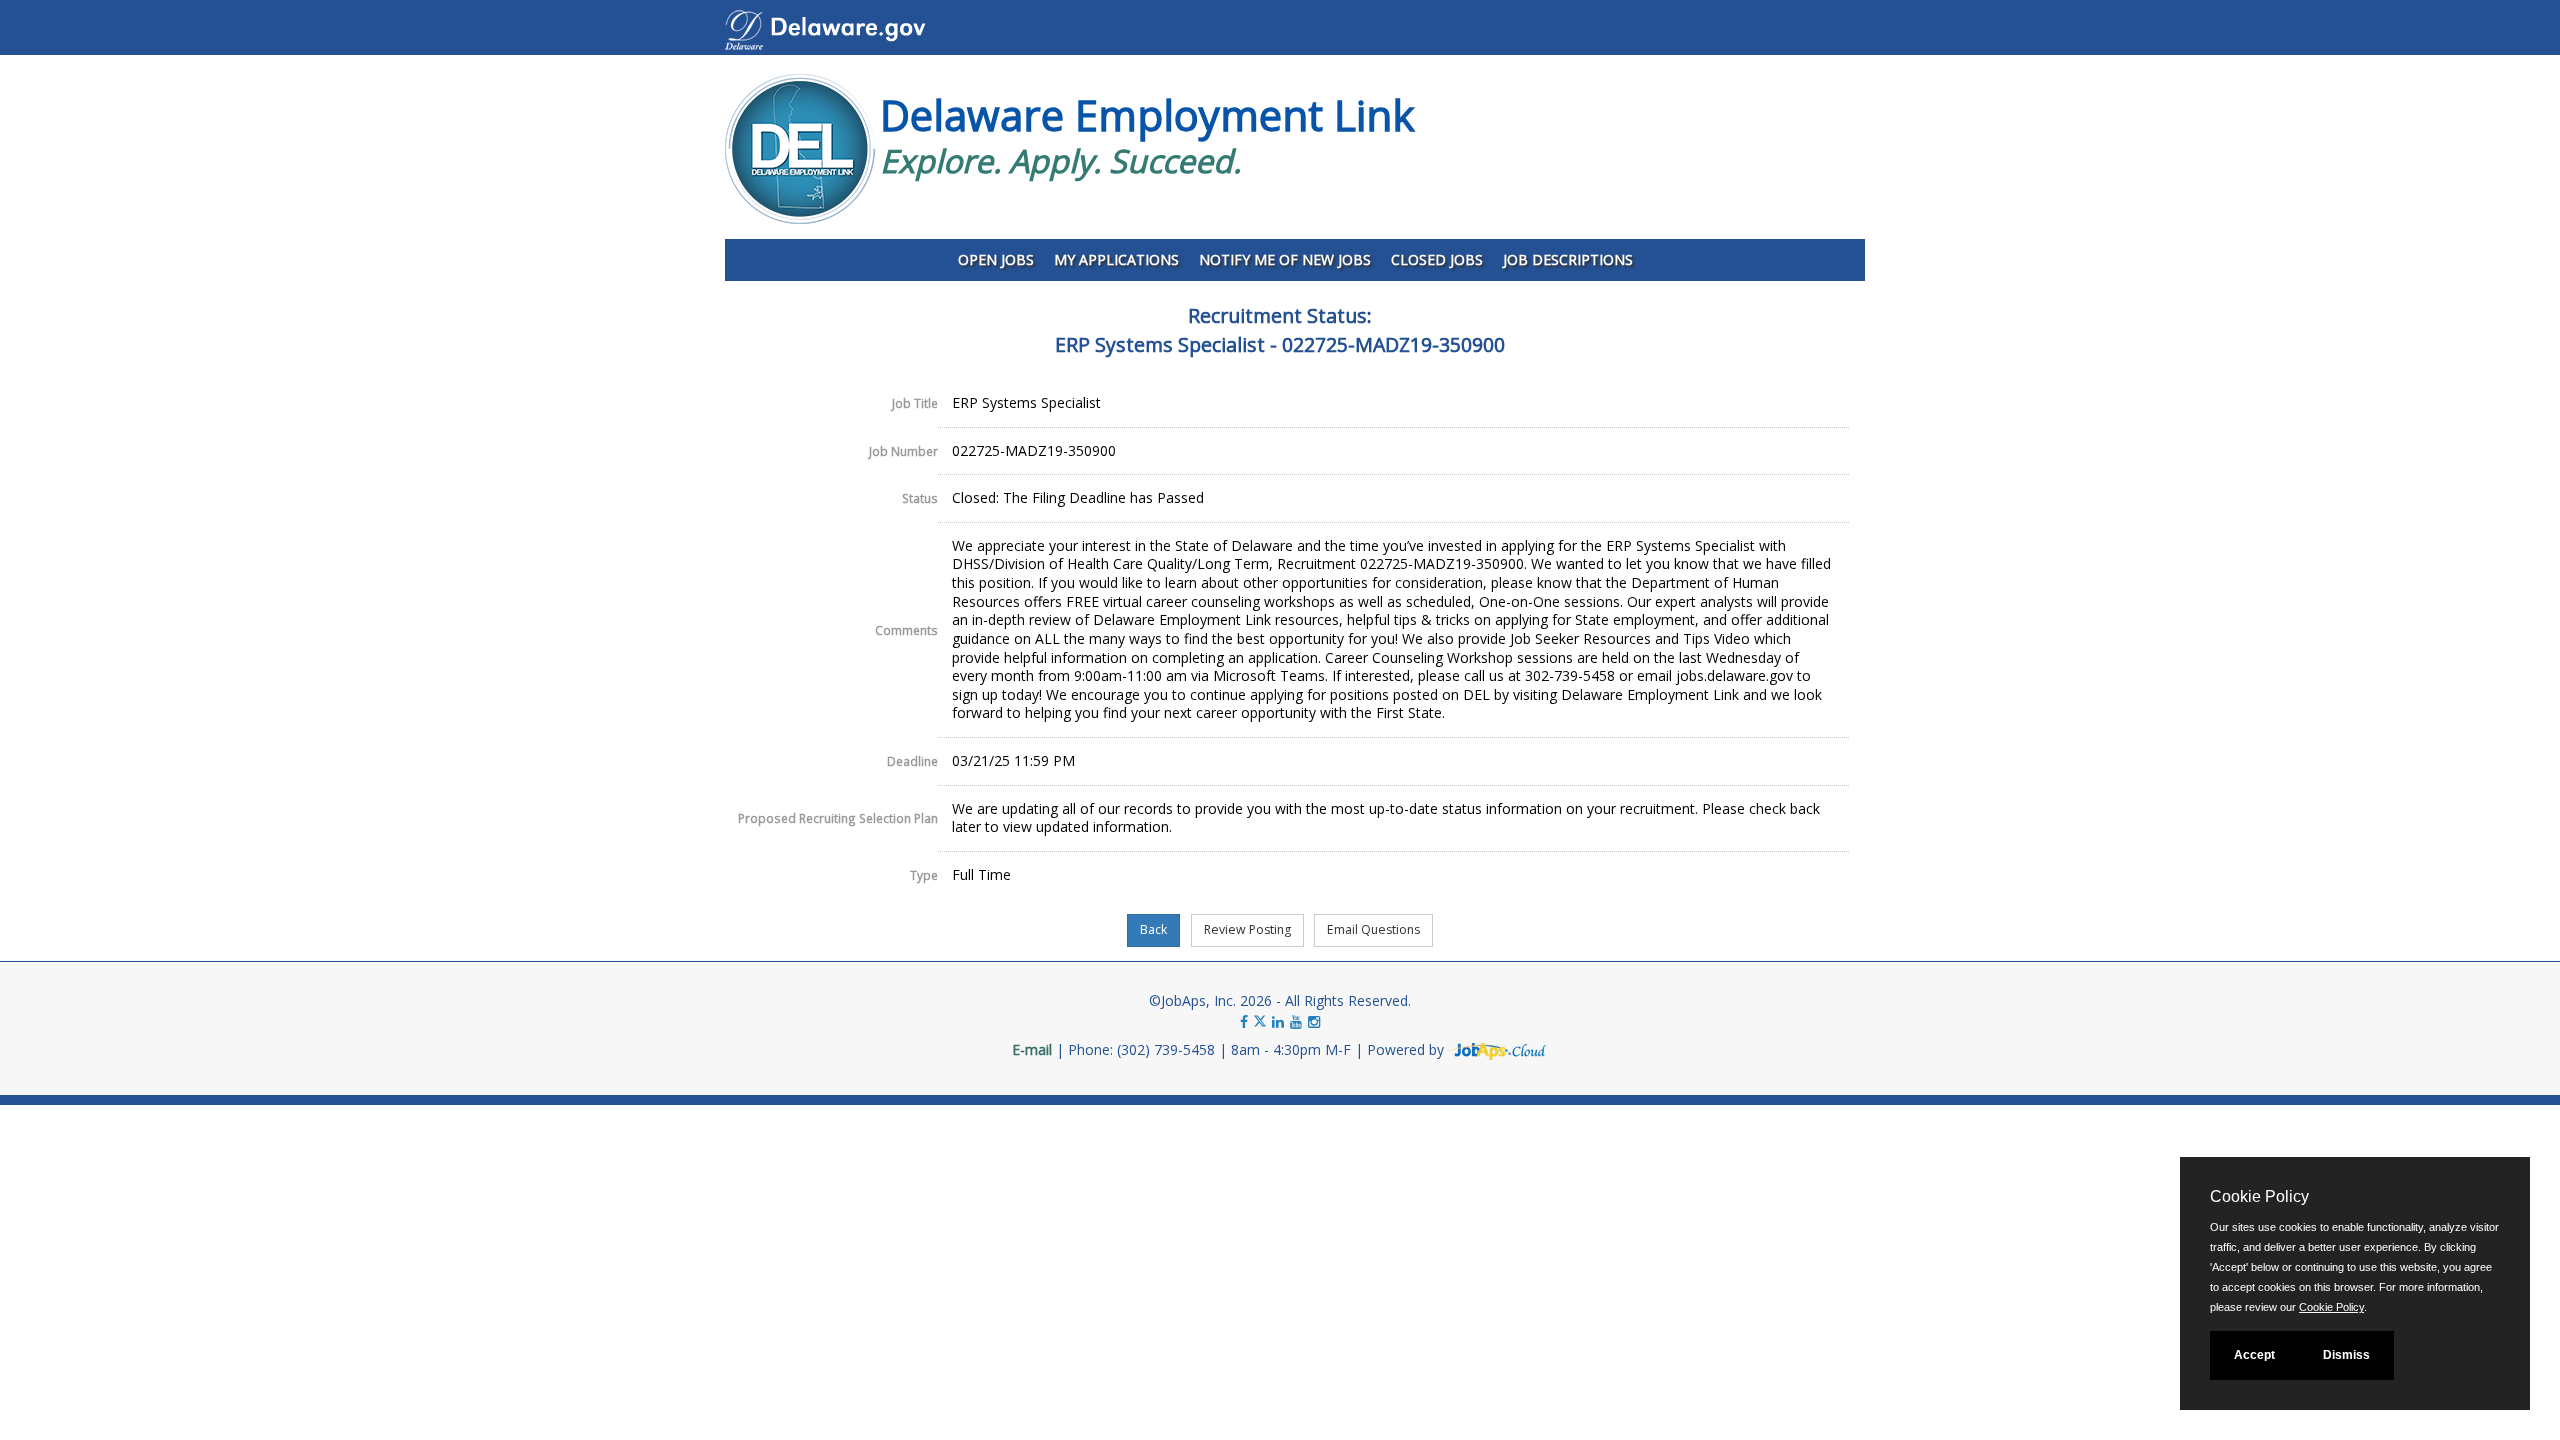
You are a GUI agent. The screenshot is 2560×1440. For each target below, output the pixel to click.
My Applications (1116, 259)
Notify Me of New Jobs (1285, 259)
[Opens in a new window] (1498, 1049)
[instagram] (1314, 1021)
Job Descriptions (1568, 259)
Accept (2254, 1355)
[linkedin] (1278, 1021)
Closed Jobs (1437, 259)
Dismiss (2346, 1355)
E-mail (1032, 1049)
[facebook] (1244, 1021)
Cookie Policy (2331, 1307)
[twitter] (1262, 1021)
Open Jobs (996, 259)
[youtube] (1296, 1021)
